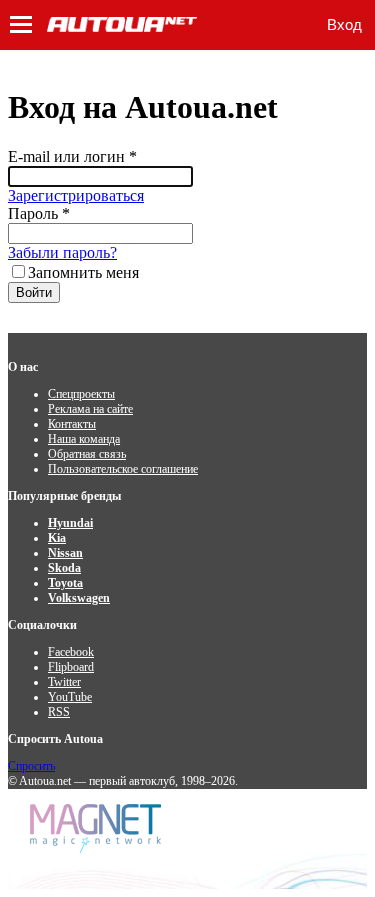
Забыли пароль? (62, 252)
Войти (34, 292)
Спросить (31, 766)
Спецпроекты (81, 394)
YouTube (70, 697)
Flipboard (71, 667)
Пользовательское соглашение (123, 469)
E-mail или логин (72, 156)
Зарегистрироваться (76, 195)
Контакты (72, 424)
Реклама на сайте (90, 409)
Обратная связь (87, 454)
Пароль (39, 213)
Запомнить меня (83, 272)
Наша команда (84, 439)
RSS (59, 712)
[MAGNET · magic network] (98, 828)
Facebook (71, 652)
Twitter (64, 682)
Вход (344, 24)
